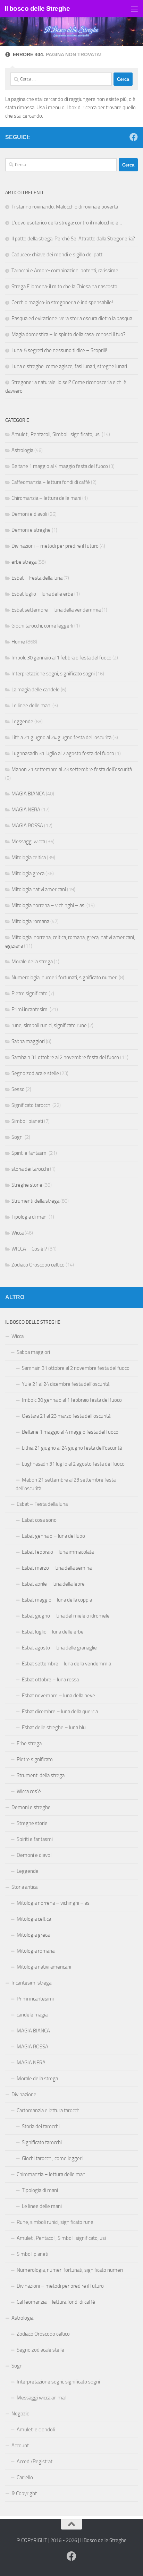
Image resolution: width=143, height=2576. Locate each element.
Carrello (25, 2477)
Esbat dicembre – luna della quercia (60, 1712)
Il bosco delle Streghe (37, 8)
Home (18, 642)
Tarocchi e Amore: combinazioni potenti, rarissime (65, 271)
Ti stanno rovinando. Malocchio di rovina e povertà (65, 207)
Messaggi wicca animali (42, 2398)
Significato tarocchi (31, 1105)
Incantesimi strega (31, 1983)
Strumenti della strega (35, 1201)
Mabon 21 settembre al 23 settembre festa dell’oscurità (66, 1484)
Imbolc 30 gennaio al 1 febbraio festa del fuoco (61, 658)
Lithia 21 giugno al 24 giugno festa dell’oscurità (72, 1448)
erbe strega (24, 562)
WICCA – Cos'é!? (29, 1249)
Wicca (18, 1233)
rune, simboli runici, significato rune (49, 1025)
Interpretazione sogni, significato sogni (53, 674)
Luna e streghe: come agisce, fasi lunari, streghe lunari (69, 366)
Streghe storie (27, 1185)
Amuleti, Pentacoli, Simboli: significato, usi (56, 434)
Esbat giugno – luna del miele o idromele (66, 1616)
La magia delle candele (36, 690)
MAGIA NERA (26, 810)
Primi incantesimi (30, 1009)
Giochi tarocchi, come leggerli (42, 626)
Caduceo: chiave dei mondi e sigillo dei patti (57, 255)
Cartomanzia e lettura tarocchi (49, 2110)
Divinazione (24, 2095)
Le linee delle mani (31, 706)
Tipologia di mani (30, 1217)
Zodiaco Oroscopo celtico (38, 1265)
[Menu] (134, 9)
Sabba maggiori (28, 1041)
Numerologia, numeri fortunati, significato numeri (65, 978)
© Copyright (24, 2493)
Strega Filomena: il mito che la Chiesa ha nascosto (64, 287)
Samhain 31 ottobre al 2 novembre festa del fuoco (65, 1057)
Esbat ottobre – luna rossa (50, 1680)
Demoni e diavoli (29, 514)
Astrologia (22, 450)
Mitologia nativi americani (39, 889)
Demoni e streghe (31, 530)
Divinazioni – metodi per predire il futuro (55, 546)
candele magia (32, 2015)
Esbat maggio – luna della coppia (57, 1600)
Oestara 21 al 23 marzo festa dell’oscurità (66, 1416)
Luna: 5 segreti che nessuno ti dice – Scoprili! (59, 350)
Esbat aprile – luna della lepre (53, 1584)
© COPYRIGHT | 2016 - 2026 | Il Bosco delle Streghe (72, 2540)
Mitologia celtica (29, 858)
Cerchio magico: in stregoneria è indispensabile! (62, 302)
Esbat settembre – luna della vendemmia (56, 610)
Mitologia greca (28, 873)
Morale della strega (32, 962)
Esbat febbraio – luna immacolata (58, 1552)
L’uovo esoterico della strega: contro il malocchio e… (67, 223)
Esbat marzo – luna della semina (57, 1568)
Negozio (20, 2414)
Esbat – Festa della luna (37, 578)
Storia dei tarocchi (41, 2126)
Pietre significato (30, 993)
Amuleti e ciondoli (36, 2430)
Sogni (18, 1137)
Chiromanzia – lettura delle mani (46, 498)
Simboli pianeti (27, 1121)
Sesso (18, 1089)
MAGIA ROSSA (27, 826)
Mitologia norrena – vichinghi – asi (48, 905)
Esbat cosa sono (39, 1520)
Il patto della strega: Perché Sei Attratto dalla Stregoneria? (73, 239)
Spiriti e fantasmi (30, 1153)
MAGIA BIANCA (28, 794)
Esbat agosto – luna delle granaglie (59, 1648)
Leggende (22, 722)
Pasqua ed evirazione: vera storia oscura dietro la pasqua (72, 318)
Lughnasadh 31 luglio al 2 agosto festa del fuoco (63, 753)
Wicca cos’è (29, 1791)
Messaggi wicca (28, 842)
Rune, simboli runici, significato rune (55, 2222)
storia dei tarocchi (30, 1169)
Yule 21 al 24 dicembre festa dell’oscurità (66, 1384)
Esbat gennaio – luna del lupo (53, 1536)
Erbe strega (29, 1743)
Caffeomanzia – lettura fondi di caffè (51, 482)
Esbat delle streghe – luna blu (54, 1728)
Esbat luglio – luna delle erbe (42, 594)
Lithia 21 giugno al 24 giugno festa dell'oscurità (61, 737)
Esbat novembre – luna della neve (58, 1696)
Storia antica (24, 1887)
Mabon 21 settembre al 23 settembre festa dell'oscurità (72, 769)
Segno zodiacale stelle (35, 1073)
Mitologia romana (30, 921)
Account (20, 2446)
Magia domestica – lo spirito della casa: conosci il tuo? (69, 334)
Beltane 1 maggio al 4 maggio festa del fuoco (60, 466)
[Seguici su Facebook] (134, 137)
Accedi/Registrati (35, 2462)
